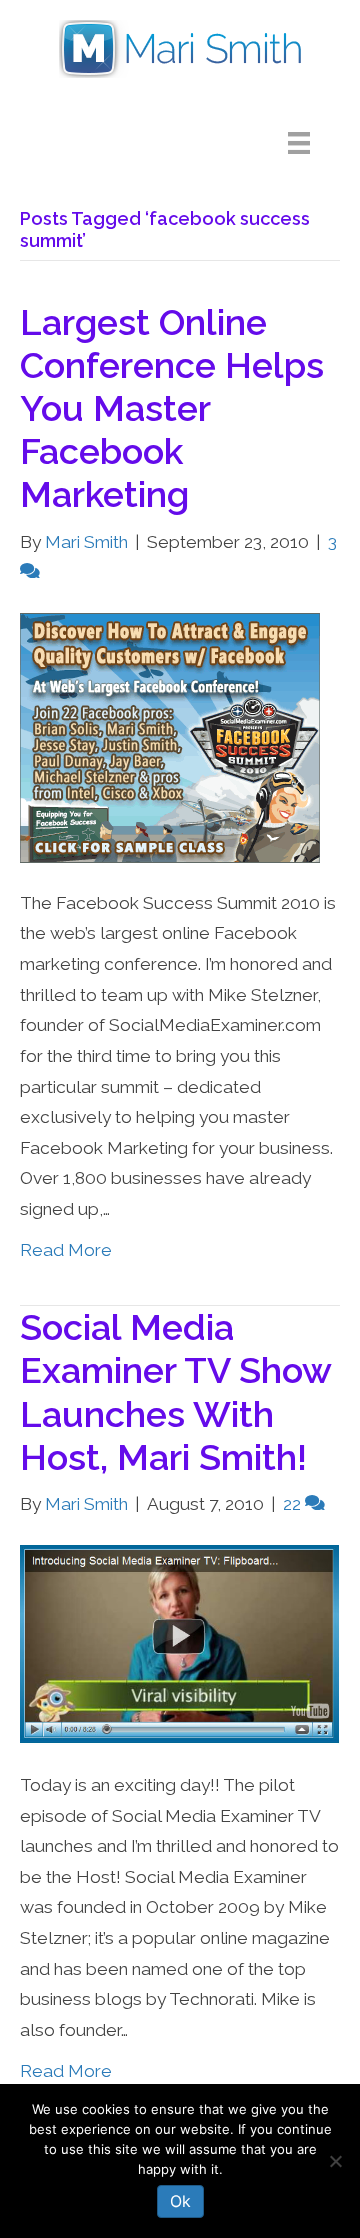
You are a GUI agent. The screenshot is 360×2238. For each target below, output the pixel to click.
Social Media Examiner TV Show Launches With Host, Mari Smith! (175, 1392)
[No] (335, 2161)
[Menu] (314, 143)
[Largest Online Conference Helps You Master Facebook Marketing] (170, 736)
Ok (180, 2201)
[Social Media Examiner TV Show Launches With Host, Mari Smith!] (180, 1643)
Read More (66, 1250)
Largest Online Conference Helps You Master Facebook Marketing (172, 408)
